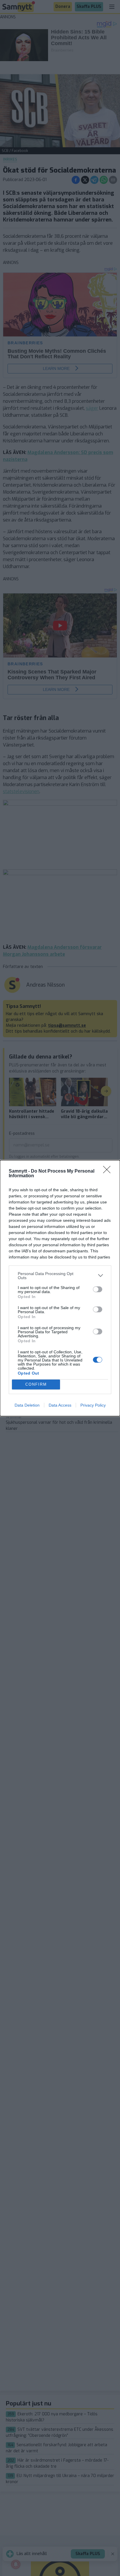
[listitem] (60, 1276)
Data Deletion (27, 1405)
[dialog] (60, 1288)
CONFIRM (36, 1384)
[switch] (98, 1289)
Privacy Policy (93, 1405)
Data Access (60, 1405)
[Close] (109, 1171)
